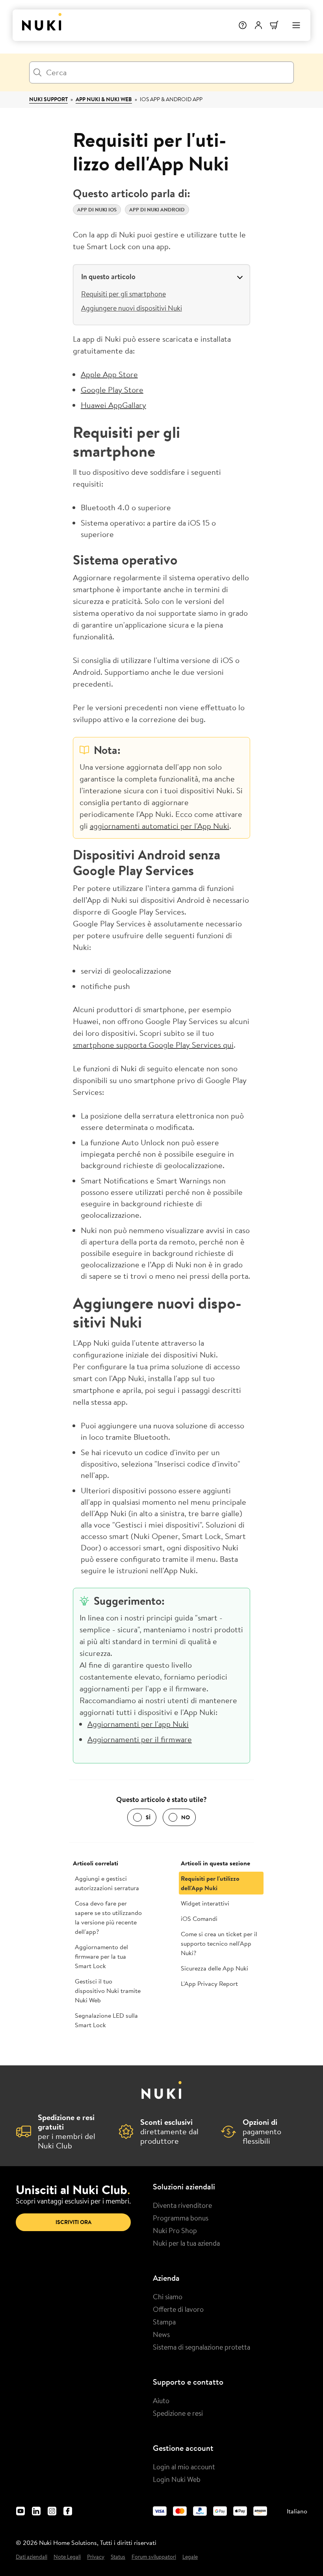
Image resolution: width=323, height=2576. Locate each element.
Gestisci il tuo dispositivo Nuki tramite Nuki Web (108, 1991)
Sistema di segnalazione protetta (201, 2347)
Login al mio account (184, 2467)
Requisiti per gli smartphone (123, 294)
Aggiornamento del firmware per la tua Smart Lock (101, 1956)
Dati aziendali (32, 2557)
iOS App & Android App (171, 99)
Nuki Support (48, 99)
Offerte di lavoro (178, 2309)
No (186, 1817)
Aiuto (161, 2400)
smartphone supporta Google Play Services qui (153, 1045)
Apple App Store (109, 374)
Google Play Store (112, 390)
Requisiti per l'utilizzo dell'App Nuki (210, 1883)
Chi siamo (168, 2296)
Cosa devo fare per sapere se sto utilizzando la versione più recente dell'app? (108, 1917)
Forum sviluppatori (154, 2557)
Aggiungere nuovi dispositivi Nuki (132, 308)
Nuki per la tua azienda (186, 2243)
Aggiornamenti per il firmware (140, 1739)
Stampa (164, 2322)
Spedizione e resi (178, 2413)
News (161, 2334)
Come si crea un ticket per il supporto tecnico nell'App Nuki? (219, 1943)
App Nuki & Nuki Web (104, 99)
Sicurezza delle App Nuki (214, 1968)
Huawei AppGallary (113, 405)
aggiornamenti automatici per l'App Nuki (160, 826)
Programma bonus (181, 2218)
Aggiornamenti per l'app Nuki (138, 1724)
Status (118, 2557)
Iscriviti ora (73, 2222)
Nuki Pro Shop (175, 2230)
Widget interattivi (205, 1903)
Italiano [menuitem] (297, 2511)
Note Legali (67, 2557)
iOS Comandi (199, 1919)
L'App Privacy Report (209, 1983)
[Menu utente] (258, 25)
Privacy (96, 2557)
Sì (148, 1817)
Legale (190, 2557)
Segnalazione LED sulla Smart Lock (106, 2020)
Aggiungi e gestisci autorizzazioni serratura (107, 1883)
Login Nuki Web (177, 2479)
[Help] (243, 25)
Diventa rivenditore (182, 2205)
